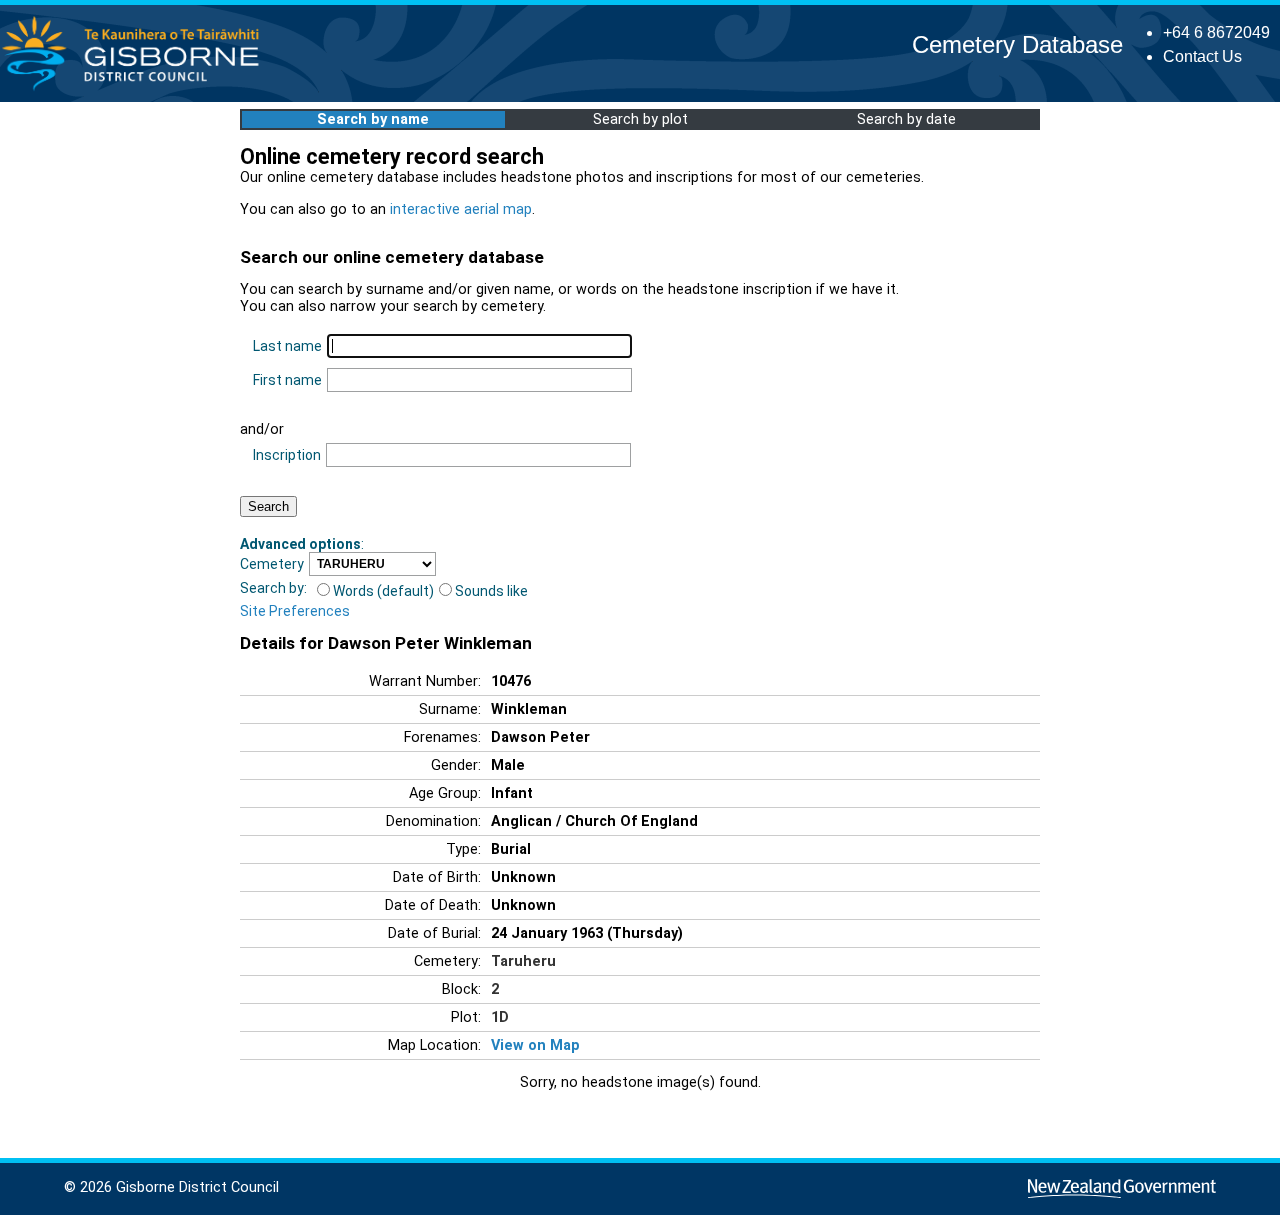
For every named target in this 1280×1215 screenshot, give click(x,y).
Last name (287, 346)
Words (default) (383, 591)
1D (500, 1017)
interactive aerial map (461, 209)
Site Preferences (295, 611)
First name (287, 380)
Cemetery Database (1017, 44)
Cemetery (272, 564)
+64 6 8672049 (1216, 32)
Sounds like (491, 591)
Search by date (906, 119)
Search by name (373, 119)
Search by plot (640, 119)
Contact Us (1202, 56)
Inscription (287, 455)
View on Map (535, 1045)
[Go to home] (136, 89)
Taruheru (523, 961)
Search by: (273, 588)
